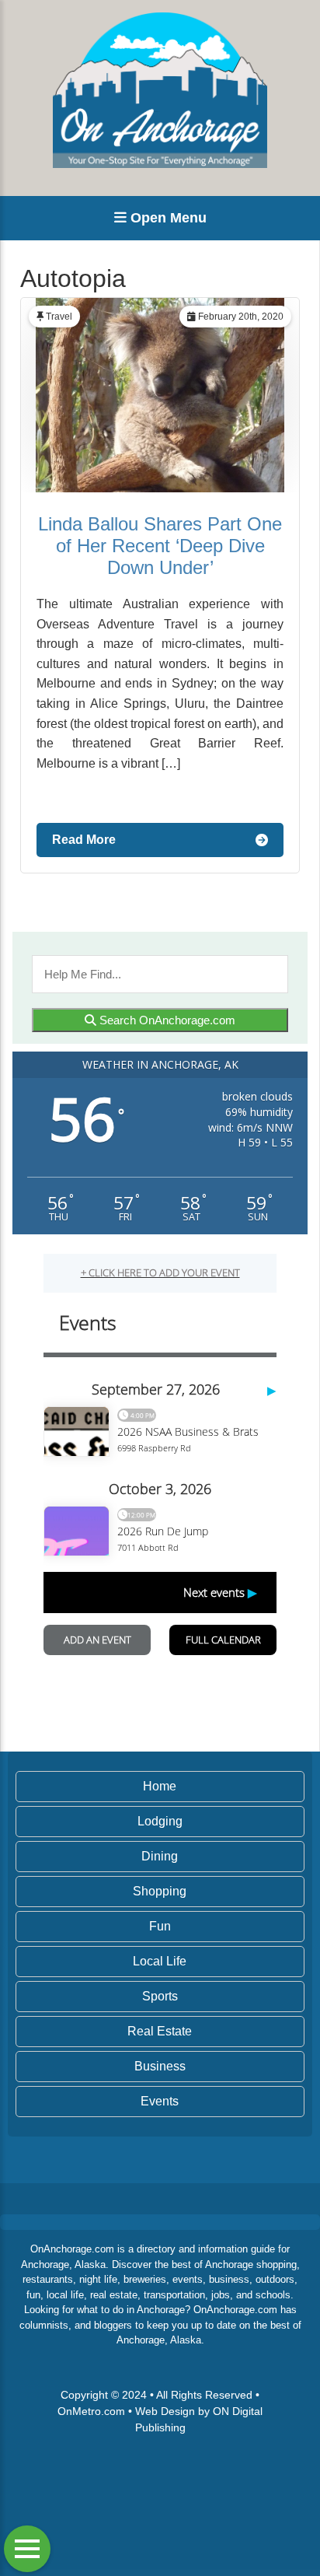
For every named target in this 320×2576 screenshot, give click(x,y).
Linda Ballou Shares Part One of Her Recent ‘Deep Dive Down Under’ (160, 546)
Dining (160, 1856)
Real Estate (160, 2031)
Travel (59, 317)
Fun (160, 1926)
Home (160, 1786)
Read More (84, 840)
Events (160, 2101)
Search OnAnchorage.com (166, 1020)
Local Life (160, 1961)
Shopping (160, 1891)
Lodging (160, 1821)
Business (160, 2066)
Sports (160, 1996)
